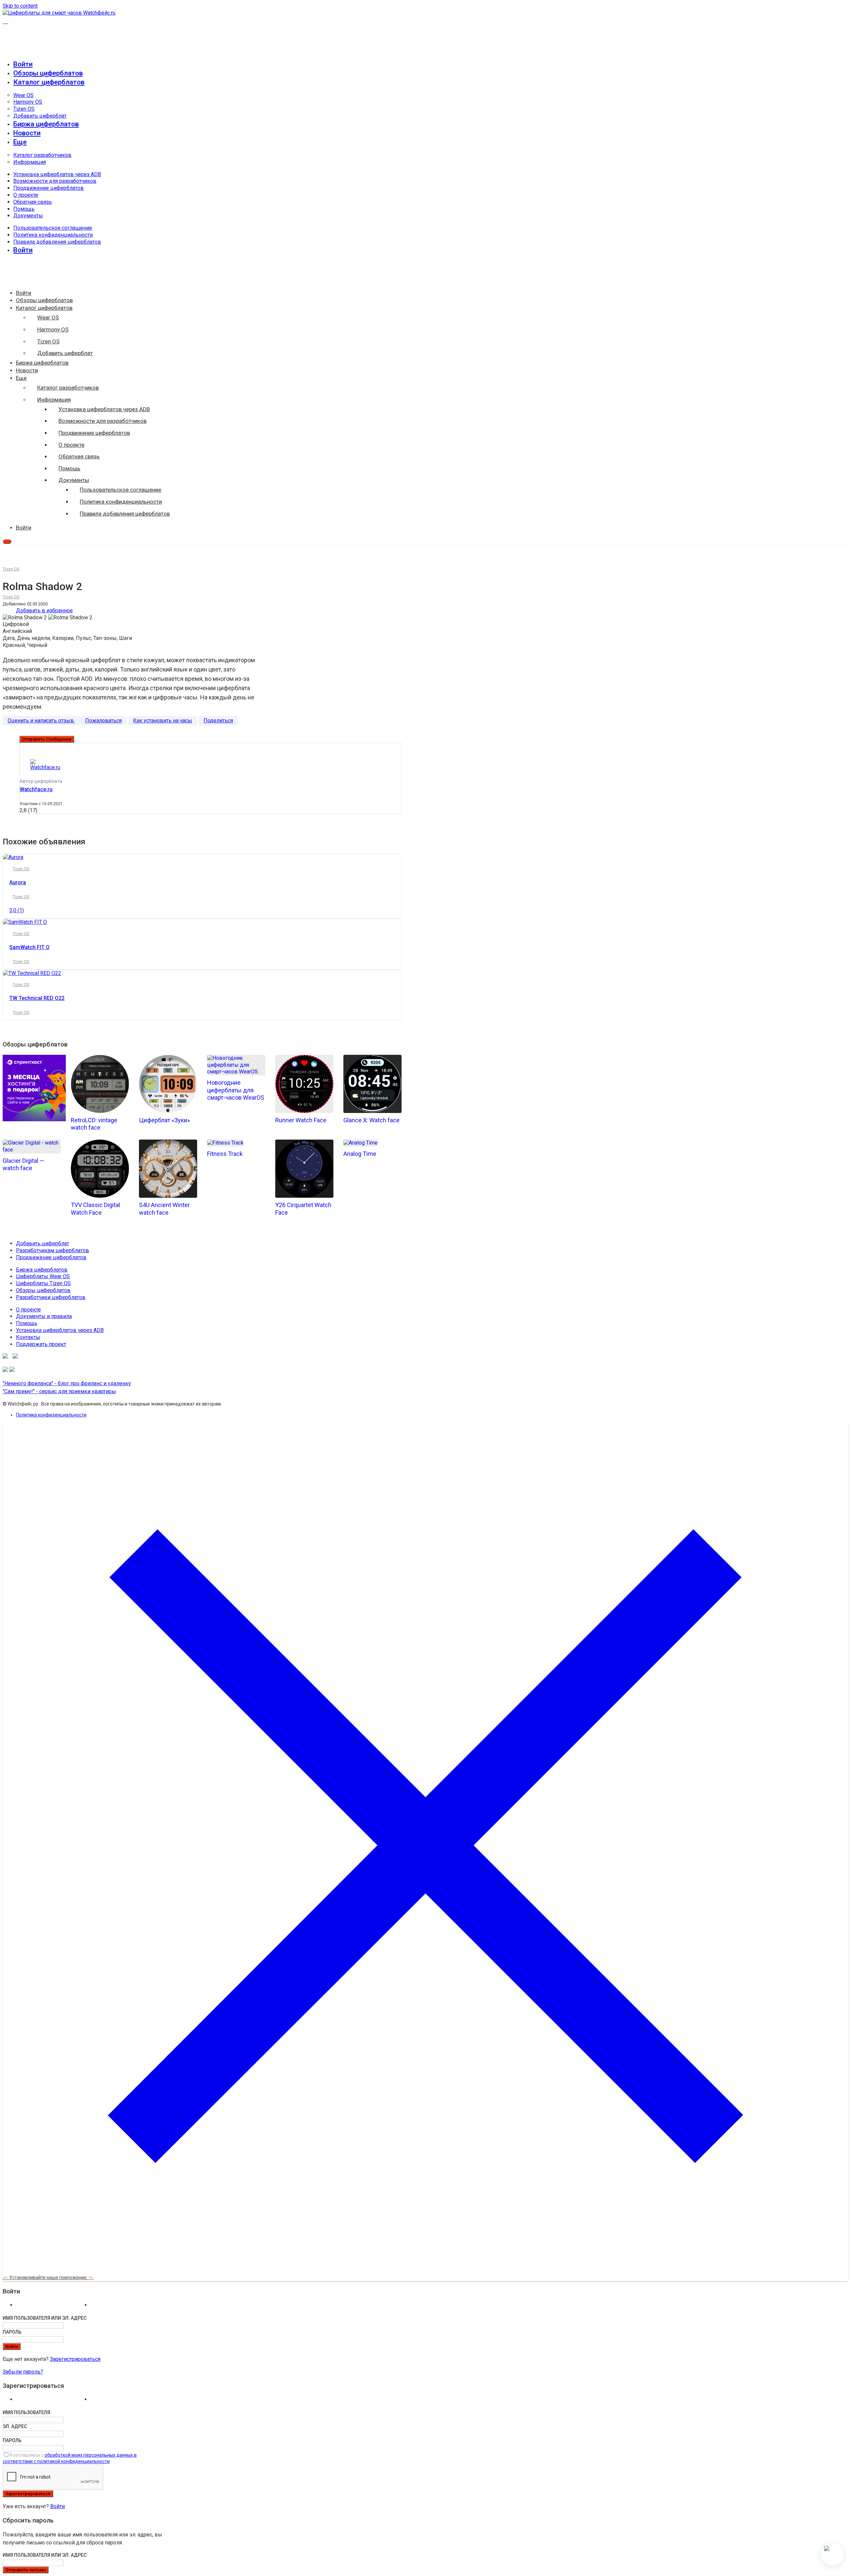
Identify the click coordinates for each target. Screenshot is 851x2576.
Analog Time (360, 1154)
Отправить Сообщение (47, 739)
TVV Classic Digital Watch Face (95, 1209)
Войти (58, 2506)
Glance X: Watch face (371, 1120)
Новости (27, 133)
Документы (28, 216)
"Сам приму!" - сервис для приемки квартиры (59, 1391)
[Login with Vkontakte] (52, 2307)
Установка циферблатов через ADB (57, 174)
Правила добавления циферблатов (57, 242)
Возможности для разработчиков (55, 181)
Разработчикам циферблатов (53, 1250)
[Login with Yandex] (126, 2307)
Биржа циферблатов (46, 124)
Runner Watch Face (301, 1120)
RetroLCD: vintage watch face (94, 1124)
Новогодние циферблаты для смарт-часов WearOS (236, 1090)
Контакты (28, 1337)
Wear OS (23, 95)
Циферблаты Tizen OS (43, 1283)
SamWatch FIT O (29, 947)
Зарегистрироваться (75, 2359)
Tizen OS (24, 109)
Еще (20, 142)
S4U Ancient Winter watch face (164, 1209)
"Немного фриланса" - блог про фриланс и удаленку (67, 1383)
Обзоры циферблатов (48, 73)
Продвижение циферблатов (49, 188)
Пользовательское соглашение (53, 228)
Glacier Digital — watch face (23, 1165)
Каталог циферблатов (49, 82)
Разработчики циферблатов (51, 1297)
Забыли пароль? (23, 2372)
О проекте (26, 195)
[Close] (425, 2267)
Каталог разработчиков (42, 155)
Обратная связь (33, 202)
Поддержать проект (41, 1344)
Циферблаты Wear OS (43, 1276)
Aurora (18, 882)
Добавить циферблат (40, 116)
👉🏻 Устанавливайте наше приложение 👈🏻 (48, 2277)
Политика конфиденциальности (53, 235)
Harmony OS (28, 102)
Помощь (24, 209)
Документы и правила (44, 1316)
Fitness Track (225, 1154)
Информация (30, 162)
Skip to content (20, 6)
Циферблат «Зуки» (164, 1120)
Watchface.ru (36, 789)
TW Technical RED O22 (37, 998)
